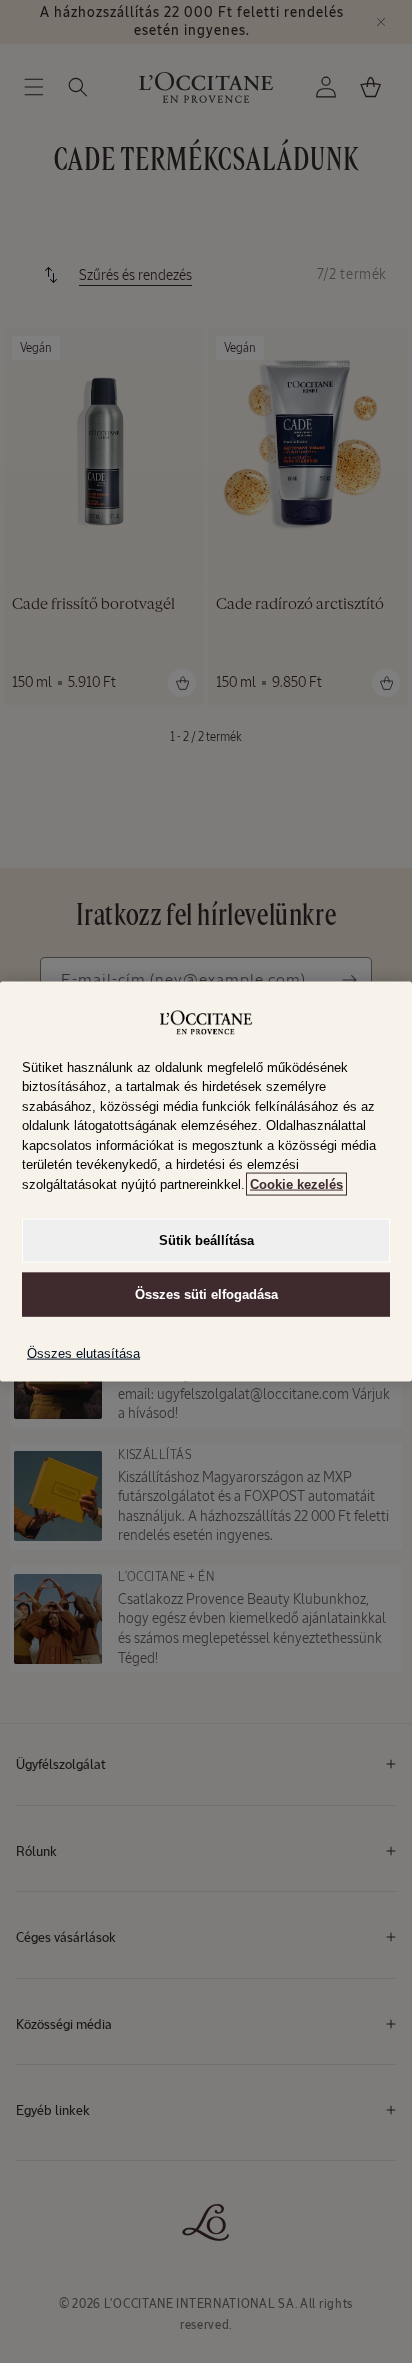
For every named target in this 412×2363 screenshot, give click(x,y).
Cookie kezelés (296, 1183)
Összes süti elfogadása (206, 1294)
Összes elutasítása (83, 1353)
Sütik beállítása (206, 1240)
